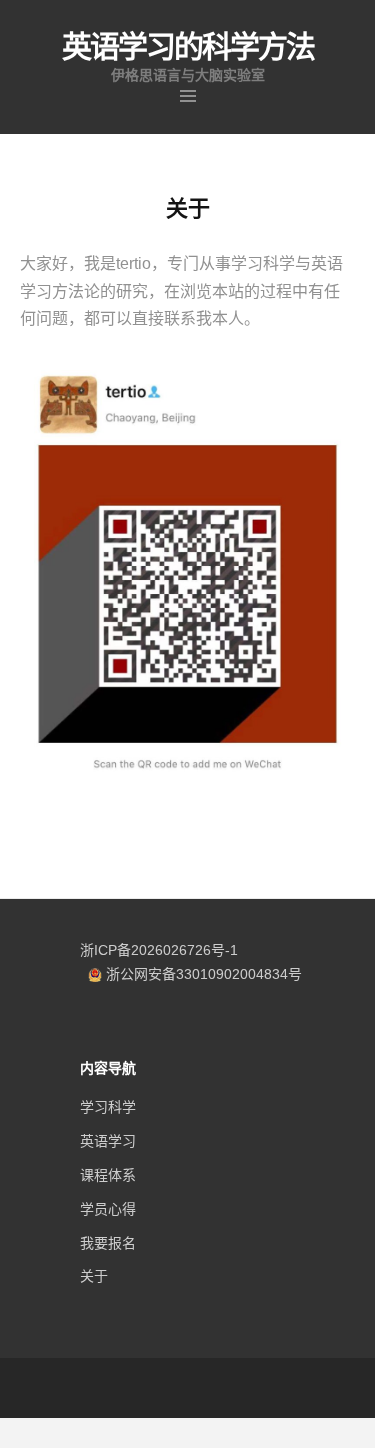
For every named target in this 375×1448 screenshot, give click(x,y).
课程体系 (108, 1175)
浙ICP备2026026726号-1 (159, 950)
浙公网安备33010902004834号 (204, 974)
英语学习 (108, 1141)
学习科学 (108, 1107)
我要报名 (108, 1243)
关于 (94, 1276)
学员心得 (108, 1209)
